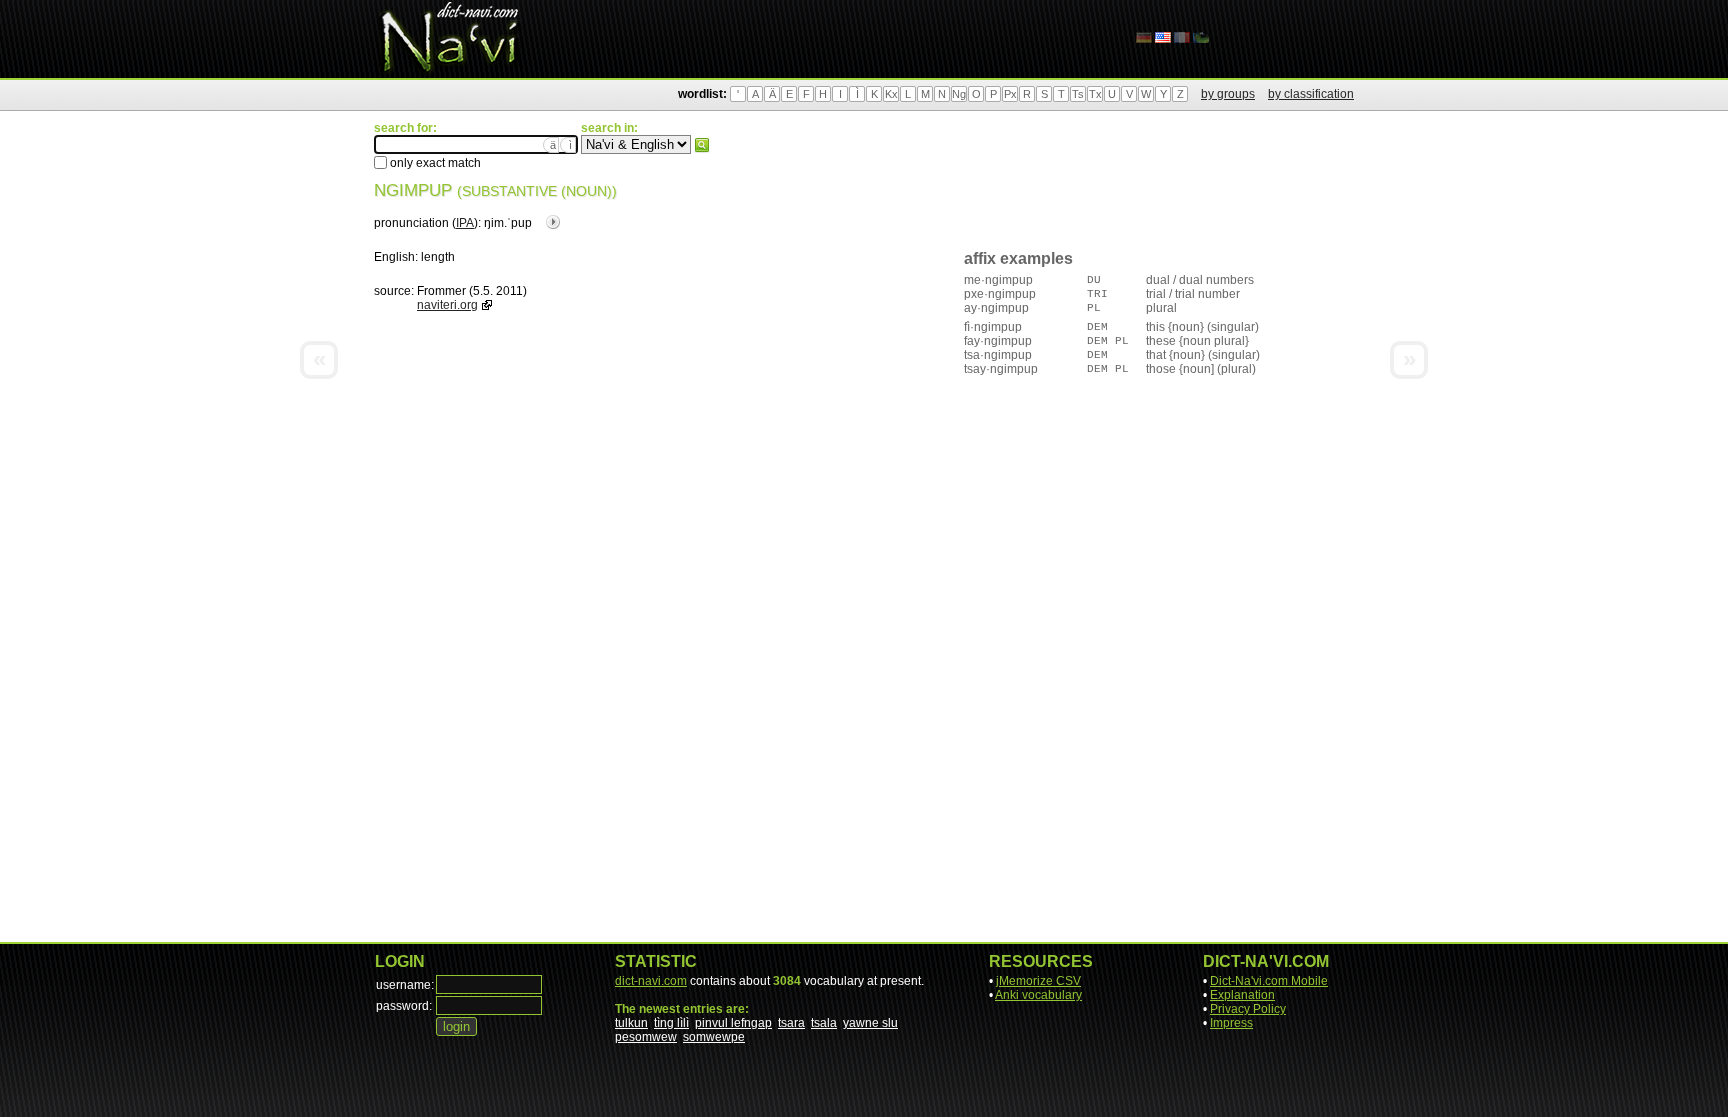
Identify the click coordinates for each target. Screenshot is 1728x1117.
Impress (1231, 1023)
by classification (1311, 94)
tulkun (631, 1023)
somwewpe (714, 1037)
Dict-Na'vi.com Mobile (1269, 981)
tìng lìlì (671, 1023)
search (702, 145)
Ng (959, 94)
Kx (891, 94)
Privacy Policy (1248, 1009)
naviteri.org (447, 305)
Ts (1078, 94)
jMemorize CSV (1038, 981)
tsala (824, 1023)
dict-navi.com (651, 981)
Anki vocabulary (1038, 995)
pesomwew (646, 1037)
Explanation (1242, 995)
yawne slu (870, 1023)
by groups (1228, 94)
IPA (465, 223)
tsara (791, 1023)
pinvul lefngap (733, 1023)
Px (1010, 94)
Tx (1095, 94)
